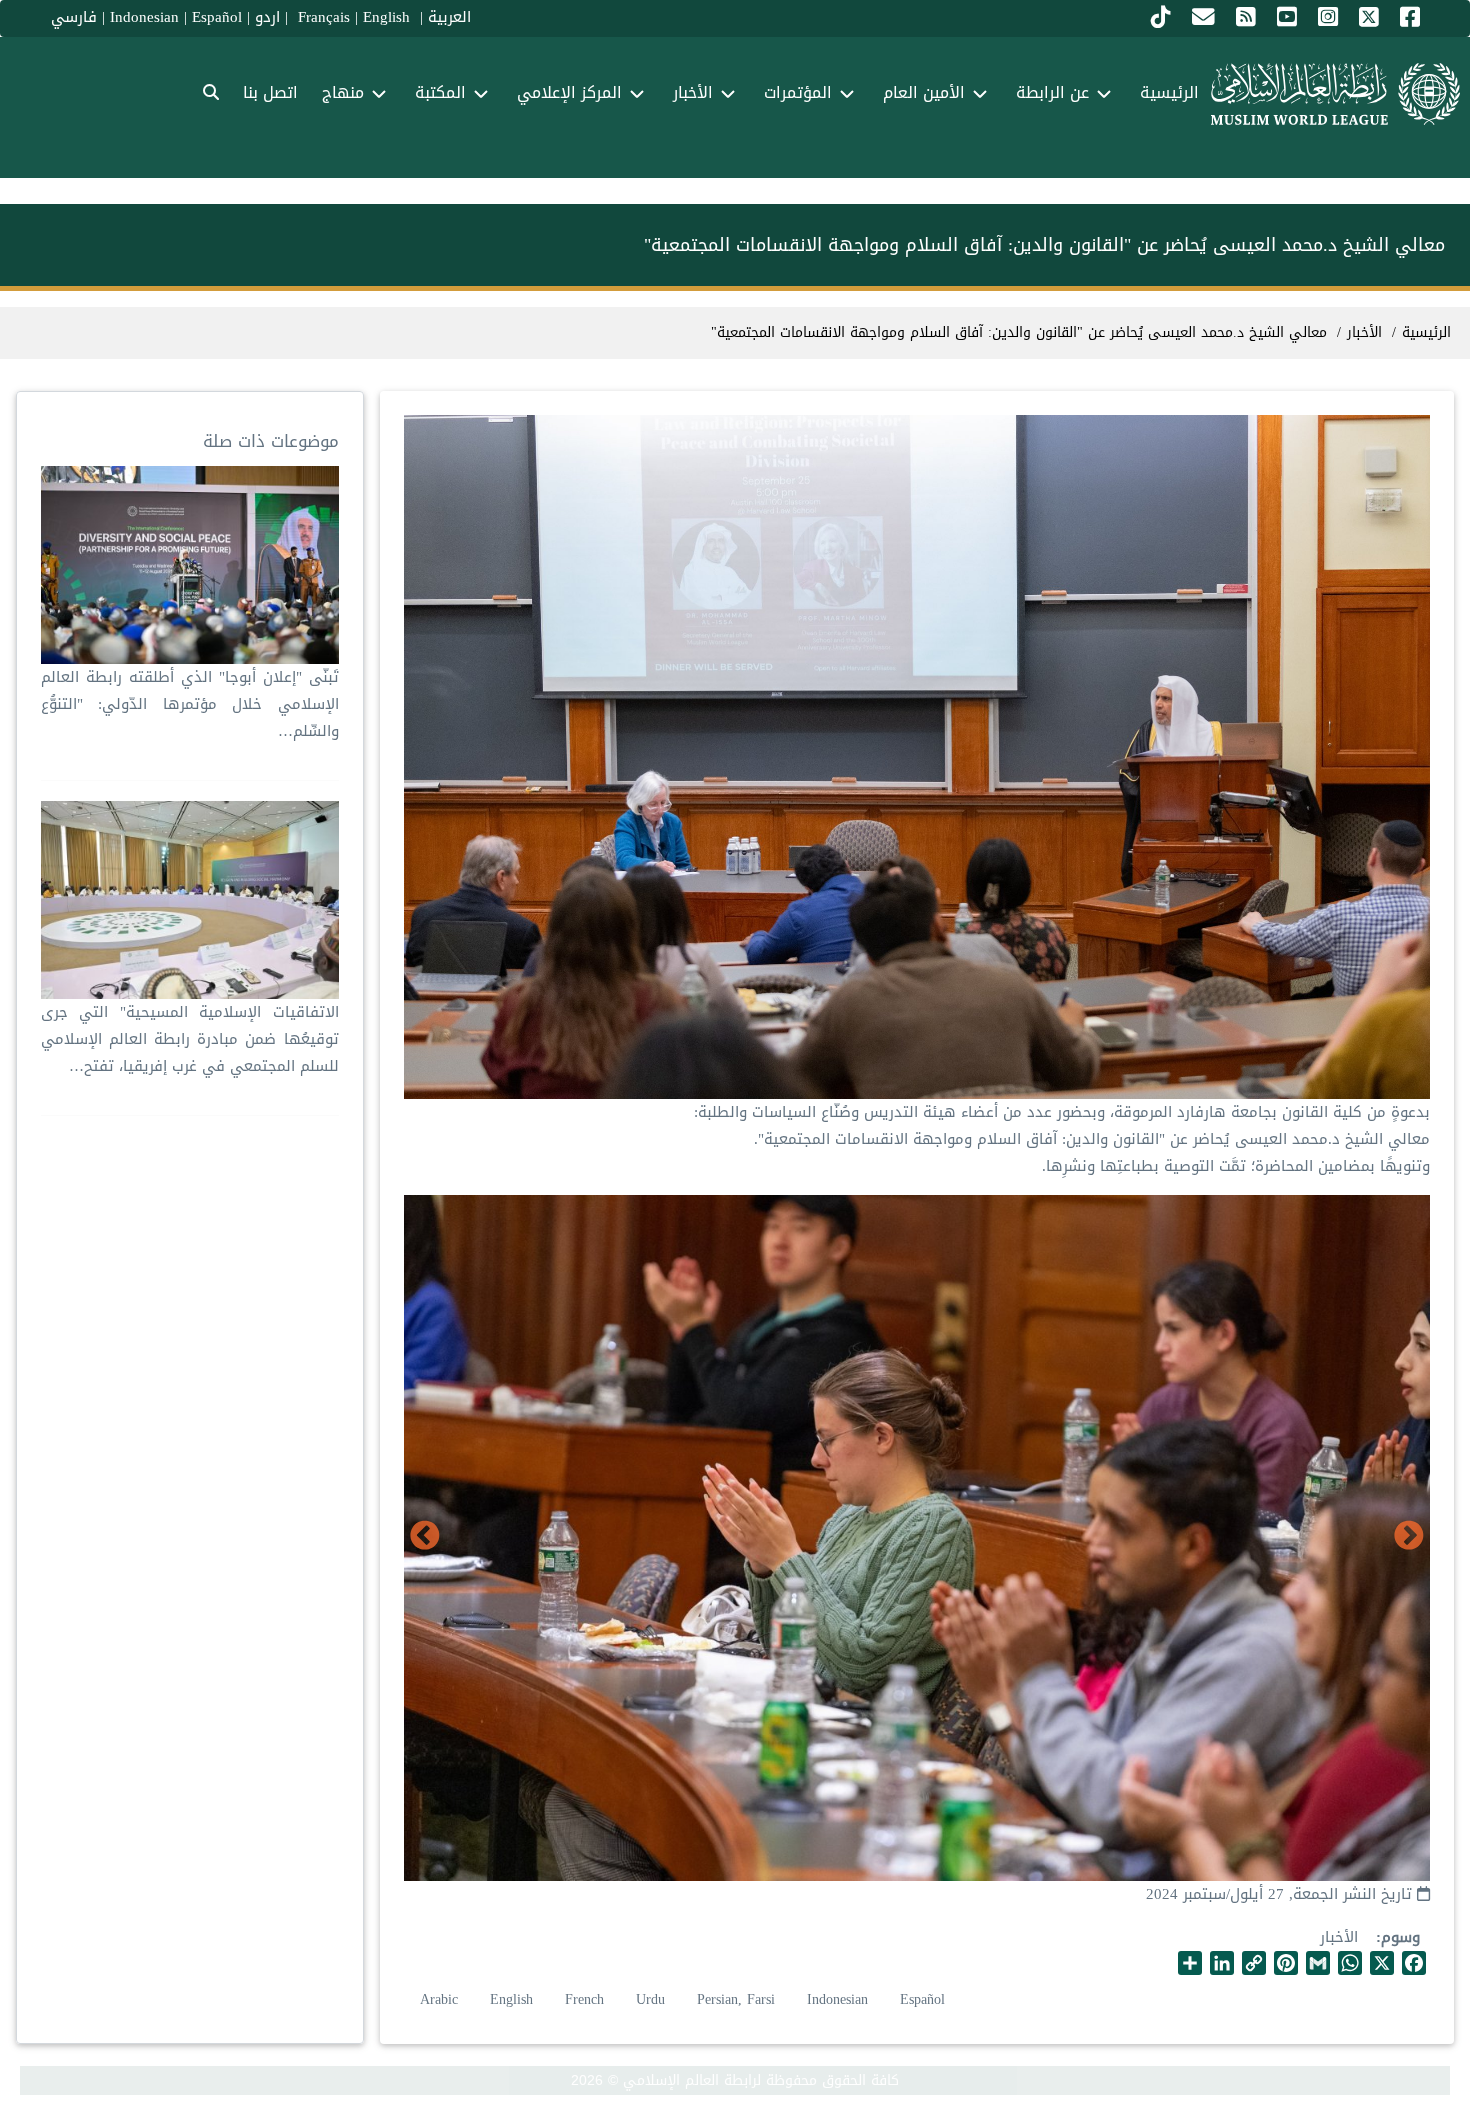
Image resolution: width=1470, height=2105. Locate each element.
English (511, 1999)
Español (217, 17)
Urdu (650, 1999)
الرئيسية (1426, 332)
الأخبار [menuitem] (693, 92)
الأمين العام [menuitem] (924, 92)
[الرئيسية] (1335, 94)
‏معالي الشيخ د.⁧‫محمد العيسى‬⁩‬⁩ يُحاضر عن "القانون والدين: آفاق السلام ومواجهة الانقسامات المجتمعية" (1019, 332)
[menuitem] (211, 93)
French (584, 1999)
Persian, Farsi (736, 1999)
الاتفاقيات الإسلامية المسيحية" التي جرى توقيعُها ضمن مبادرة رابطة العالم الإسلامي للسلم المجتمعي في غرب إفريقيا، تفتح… (189, 1039)
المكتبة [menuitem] (440, 92)
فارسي (74, 17)
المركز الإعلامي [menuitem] (569, 92)
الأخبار (1339, 1937)
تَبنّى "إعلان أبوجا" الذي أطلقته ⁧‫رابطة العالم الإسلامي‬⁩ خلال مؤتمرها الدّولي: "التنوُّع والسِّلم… (189, 704)
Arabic (439, 1999)
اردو (267, 17)
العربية (449, 17)
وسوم (1400, 1937)
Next (425, 1537)
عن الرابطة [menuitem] (1052, 92)
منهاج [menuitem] (343, 92)
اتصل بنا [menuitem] (270, 92)
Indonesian (144, 17)
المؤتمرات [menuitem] (798, 92)
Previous (1409, 1537)
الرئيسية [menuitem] (1169, 92)
